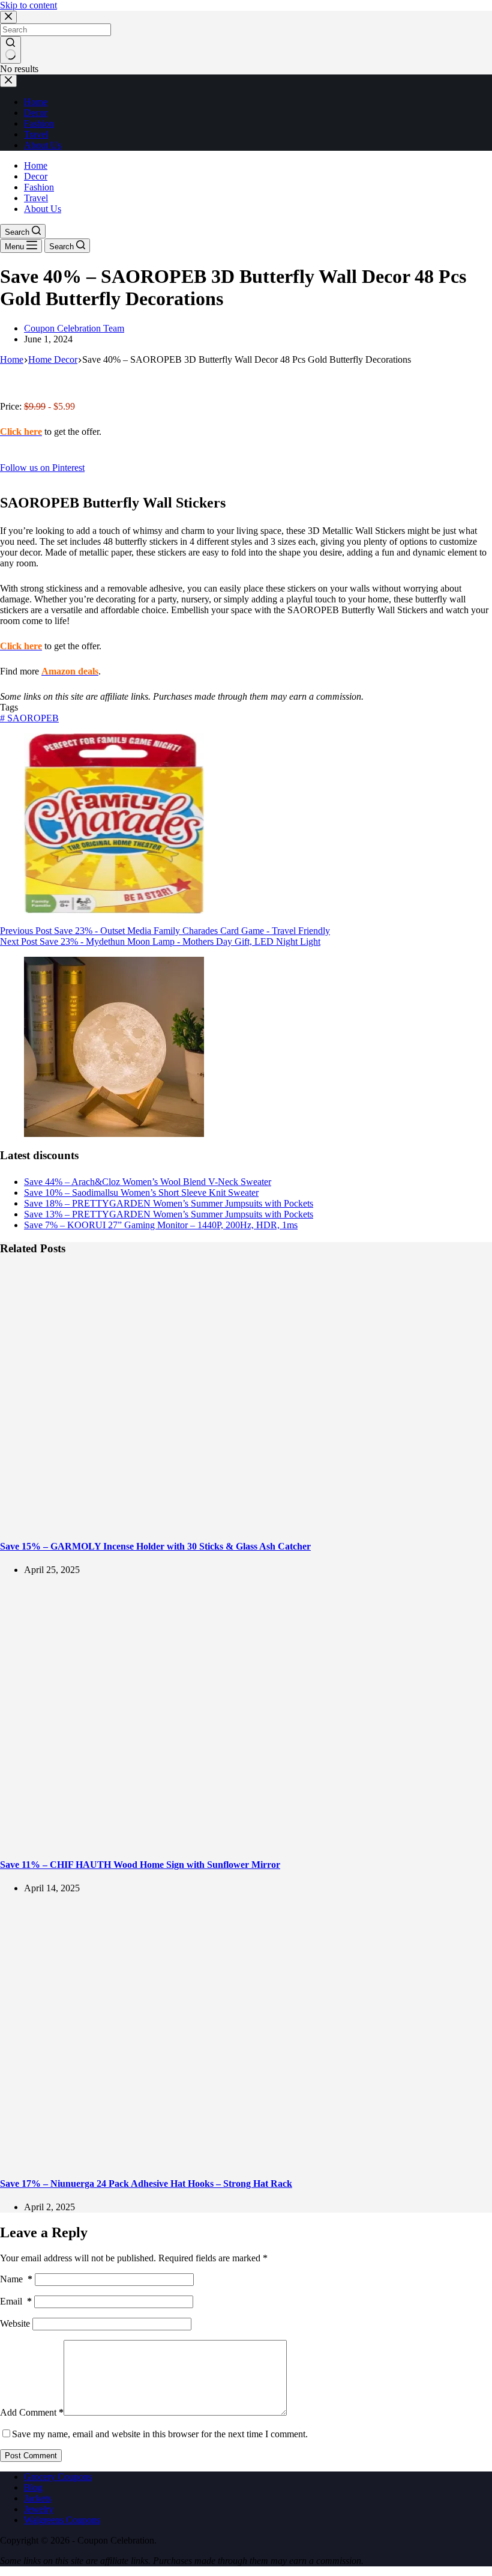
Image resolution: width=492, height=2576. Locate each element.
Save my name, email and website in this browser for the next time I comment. (160, 2434)
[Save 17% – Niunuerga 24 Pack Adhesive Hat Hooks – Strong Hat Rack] (230, 2159)
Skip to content (28, 5)
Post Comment (31, 2456)
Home (36, 165)
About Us (43, 209)
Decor (36, 176)
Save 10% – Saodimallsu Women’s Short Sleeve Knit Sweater (141, 1193)
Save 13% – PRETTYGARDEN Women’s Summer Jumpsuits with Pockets (169, 1214)
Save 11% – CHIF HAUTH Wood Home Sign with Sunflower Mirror (140, 1865)
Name (16, 2279)
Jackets (37, 2498)
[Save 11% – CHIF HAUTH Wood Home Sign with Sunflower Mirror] (230, 1841)
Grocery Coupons (58, 2477)
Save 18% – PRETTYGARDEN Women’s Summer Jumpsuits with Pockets (169, 1203)
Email (16, 2301)
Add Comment (32, 2412)
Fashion (39, 187)
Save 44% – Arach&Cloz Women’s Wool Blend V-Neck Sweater (148, 1182)
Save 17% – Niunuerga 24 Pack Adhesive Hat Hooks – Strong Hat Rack (146, 2184)
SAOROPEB (29, 718)
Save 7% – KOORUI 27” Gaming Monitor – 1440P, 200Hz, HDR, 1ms (161, 1225)
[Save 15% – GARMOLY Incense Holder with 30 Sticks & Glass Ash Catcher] (230, 1522)
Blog (33, 2487)
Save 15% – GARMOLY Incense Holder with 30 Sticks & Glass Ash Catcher (155, 1546)
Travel (36, 198)
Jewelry (39, 2509)
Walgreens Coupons (62, 2520)
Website (15, 2323)
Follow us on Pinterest (42, 468)
